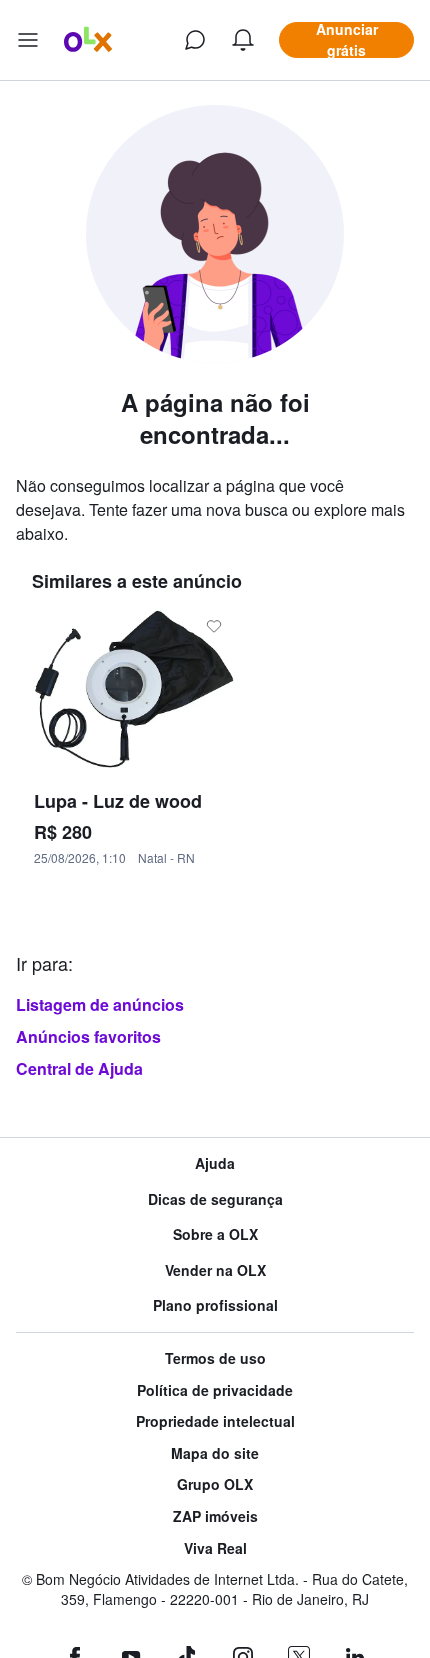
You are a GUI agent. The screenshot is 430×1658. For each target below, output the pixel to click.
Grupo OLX (215, 1484)
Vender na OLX (215, 1270)
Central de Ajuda (79, 1068)
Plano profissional (215, 1305)
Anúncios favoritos (88, 1036)
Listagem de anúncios (100, 1004)
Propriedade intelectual (215, 1421)
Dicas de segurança (215, 1199)
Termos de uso (215, 1358)
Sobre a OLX (215, 1234)
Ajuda (215, 1163)
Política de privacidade (215, 1390)
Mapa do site (215, 1453)
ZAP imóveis (215, 1516)
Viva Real (215, 1548)
